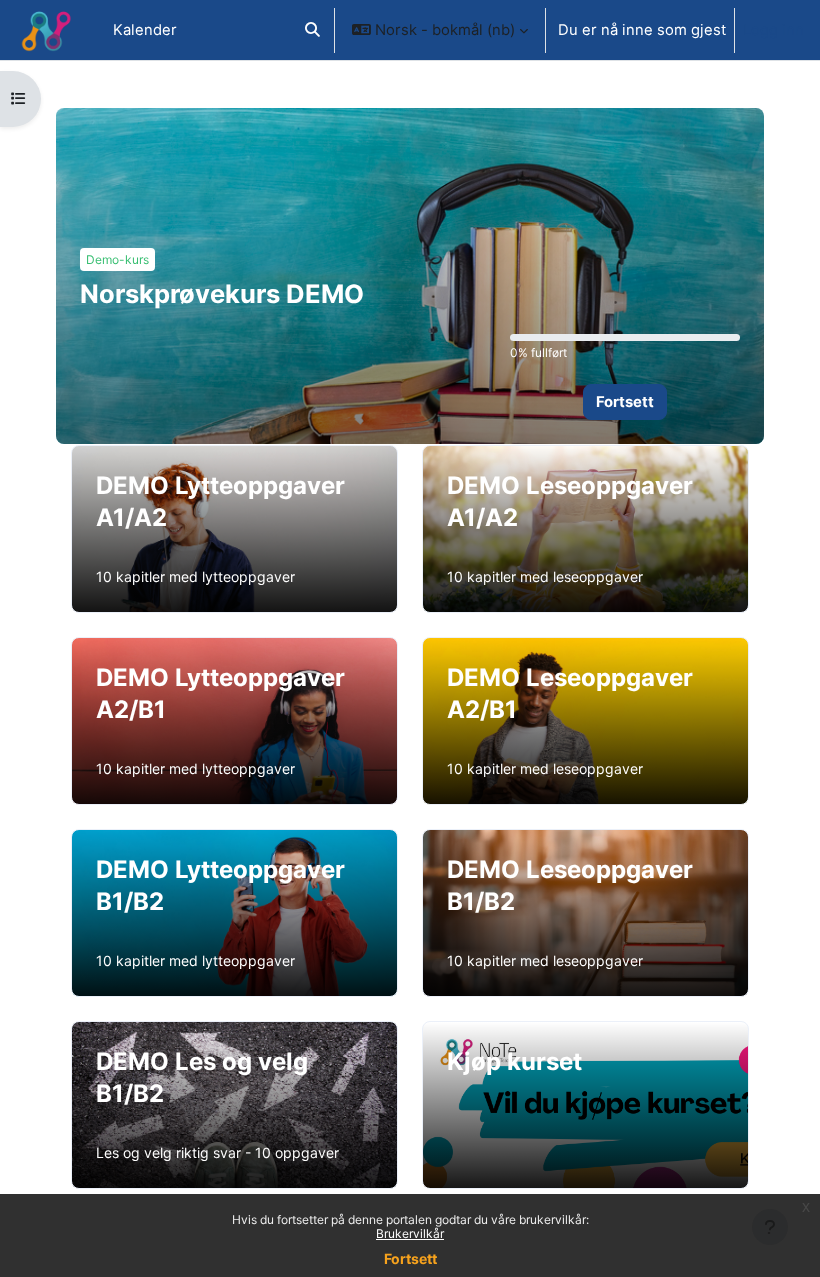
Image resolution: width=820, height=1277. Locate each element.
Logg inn (773, 30)
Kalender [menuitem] (145, 30)
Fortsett (410, 1258)
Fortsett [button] (625, 402)
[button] (312, 30)
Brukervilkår (410, 1233)
